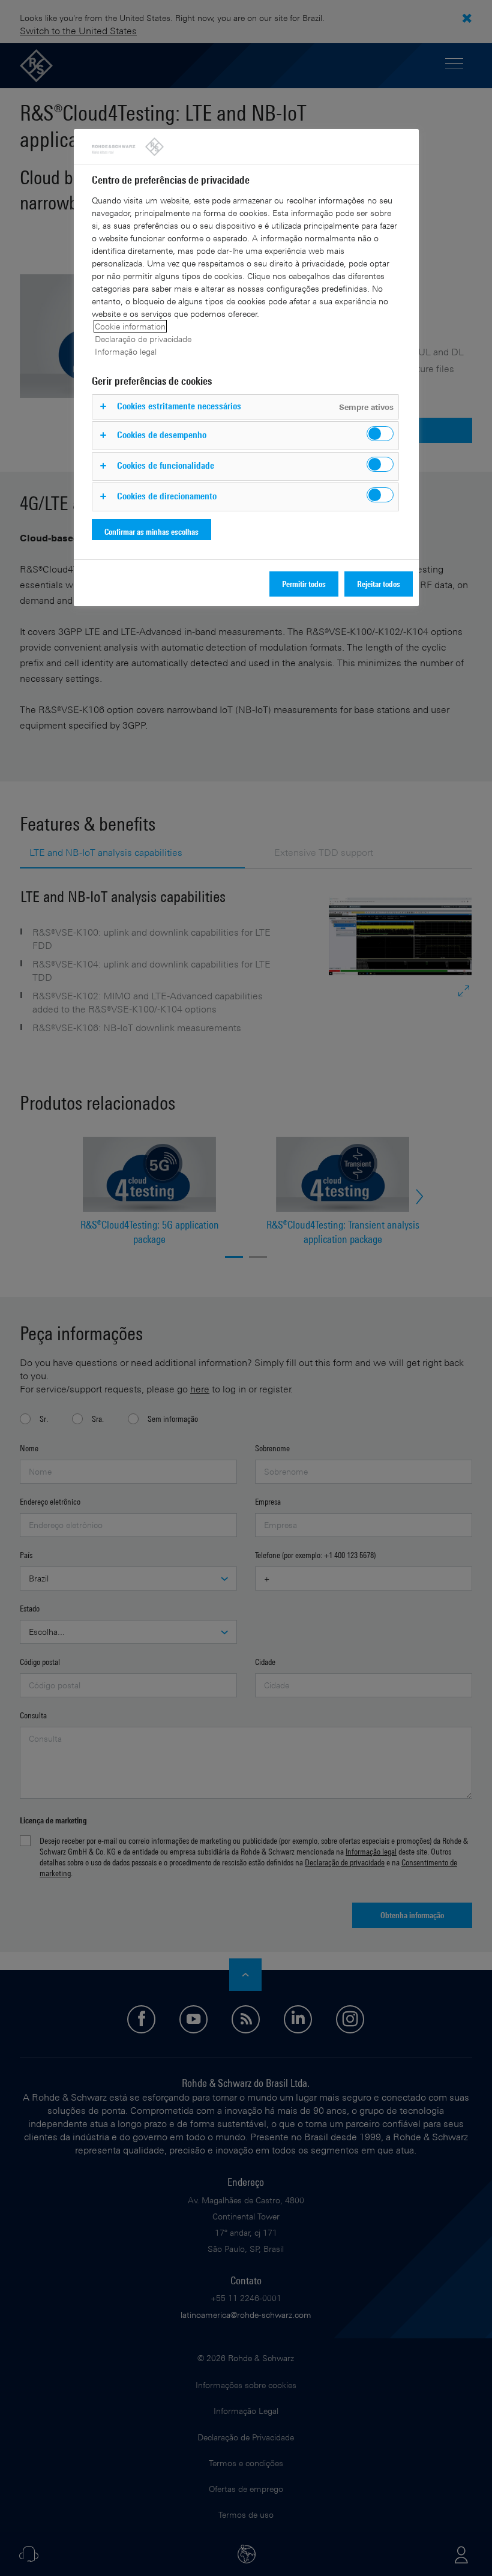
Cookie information (130, 326)
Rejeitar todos (379, 584)
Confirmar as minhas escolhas (151, 531)
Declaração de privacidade (143, 339)
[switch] (380, 434)
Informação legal (126, 351)
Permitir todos (304, 584)
